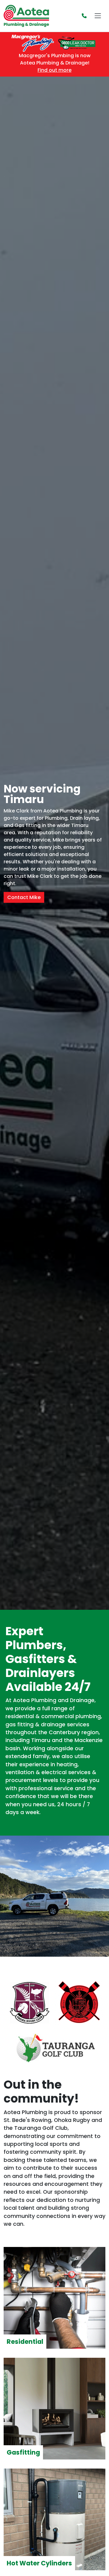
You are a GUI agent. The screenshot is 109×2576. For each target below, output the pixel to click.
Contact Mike (24, 897)
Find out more (54, 70)
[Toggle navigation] (98, 16)
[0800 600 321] (84, 16)
